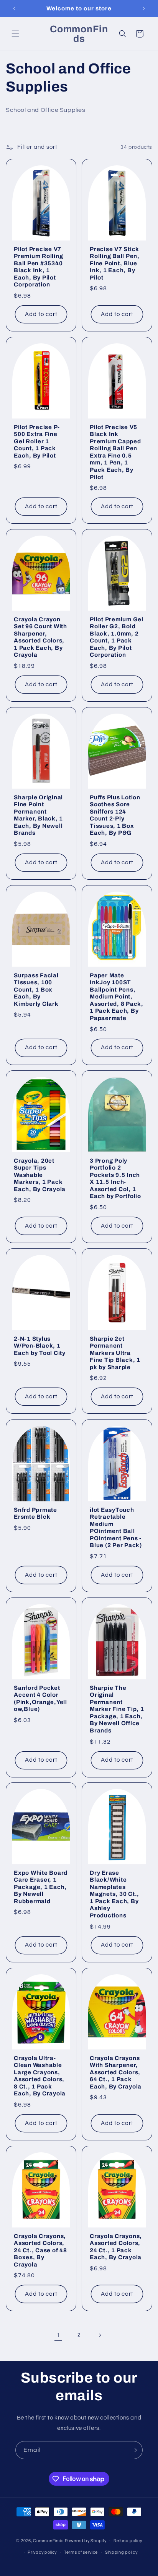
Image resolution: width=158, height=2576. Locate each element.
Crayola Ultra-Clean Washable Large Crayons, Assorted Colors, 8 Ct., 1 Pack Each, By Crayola (40, 2076)
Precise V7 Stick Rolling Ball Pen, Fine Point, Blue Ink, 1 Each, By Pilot (115, 263)
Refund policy (128, 2541)
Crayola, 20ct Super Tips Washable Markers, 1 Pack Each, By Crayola (40, 1175)
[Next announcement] (144, 8)
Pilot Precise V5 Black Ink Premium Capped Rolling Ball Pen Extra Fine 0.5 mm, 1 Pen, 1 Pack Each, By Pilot (115, 452)
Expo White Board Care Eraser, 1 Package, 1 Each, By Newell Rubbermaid (41, 1887)
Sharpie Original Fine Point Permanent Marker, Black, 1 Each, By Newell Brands (38, 815)
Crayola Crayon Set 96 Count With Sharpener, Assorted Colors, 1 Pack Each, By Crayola (40, 637)
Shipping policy (121, 2552)
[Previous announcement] (14, 8)
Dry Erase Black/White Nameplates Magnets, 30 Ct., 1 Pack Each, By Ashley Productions (114, 1894)
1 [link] (58, 2335)
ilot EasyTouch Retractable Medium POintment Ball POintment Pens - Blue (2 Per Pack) (116, 1527)
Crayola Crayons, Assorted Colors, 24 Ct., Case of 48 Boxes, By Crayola (40, 2250)
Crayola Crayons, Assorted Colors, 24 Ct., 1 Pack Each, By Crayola (116, 2247)
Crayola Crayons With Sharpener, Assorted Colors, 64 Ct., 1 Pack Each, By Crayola (116, 2072)
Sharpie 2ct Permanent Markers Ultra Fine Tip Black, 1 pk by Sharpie (115, 1353)
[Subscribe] (134, 2450)
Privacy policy (42, 2552)
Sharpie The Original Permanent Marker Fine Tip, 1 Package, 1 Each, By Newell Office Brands (117, 1709)
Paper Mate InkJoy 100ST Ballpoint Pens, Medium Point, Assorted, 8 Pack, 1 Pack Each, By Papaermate (117, 997)
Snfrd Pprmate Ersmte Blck (35, 1513)
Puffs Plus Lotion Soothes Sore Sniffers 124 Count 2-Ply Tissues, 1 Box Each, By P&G (115, 815)
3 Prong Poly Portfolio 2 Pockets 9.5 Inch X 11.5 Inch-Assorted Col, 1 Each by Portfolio (115, 1179)
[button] (15, 34)
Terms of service (81, 2552)
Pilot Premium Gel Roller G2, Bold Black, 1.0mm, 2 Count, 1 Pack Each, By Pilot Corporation (117, 637)
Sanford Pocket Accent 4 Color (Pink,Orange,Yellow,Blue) (40, 1698)
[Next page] (100, 2335)
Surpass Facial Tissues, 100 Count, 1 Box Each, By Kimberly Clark (36, 990)
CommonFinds (48, 2540)
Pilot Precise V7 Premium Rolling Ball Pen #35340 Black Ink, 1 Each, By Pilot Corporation (38, 267)
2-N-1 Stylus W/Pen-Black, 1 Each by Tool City (40, 1346)
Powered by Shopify (86, 2540)
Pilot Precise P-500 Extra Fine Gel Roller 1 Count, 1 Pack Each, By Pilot (37, 441)
